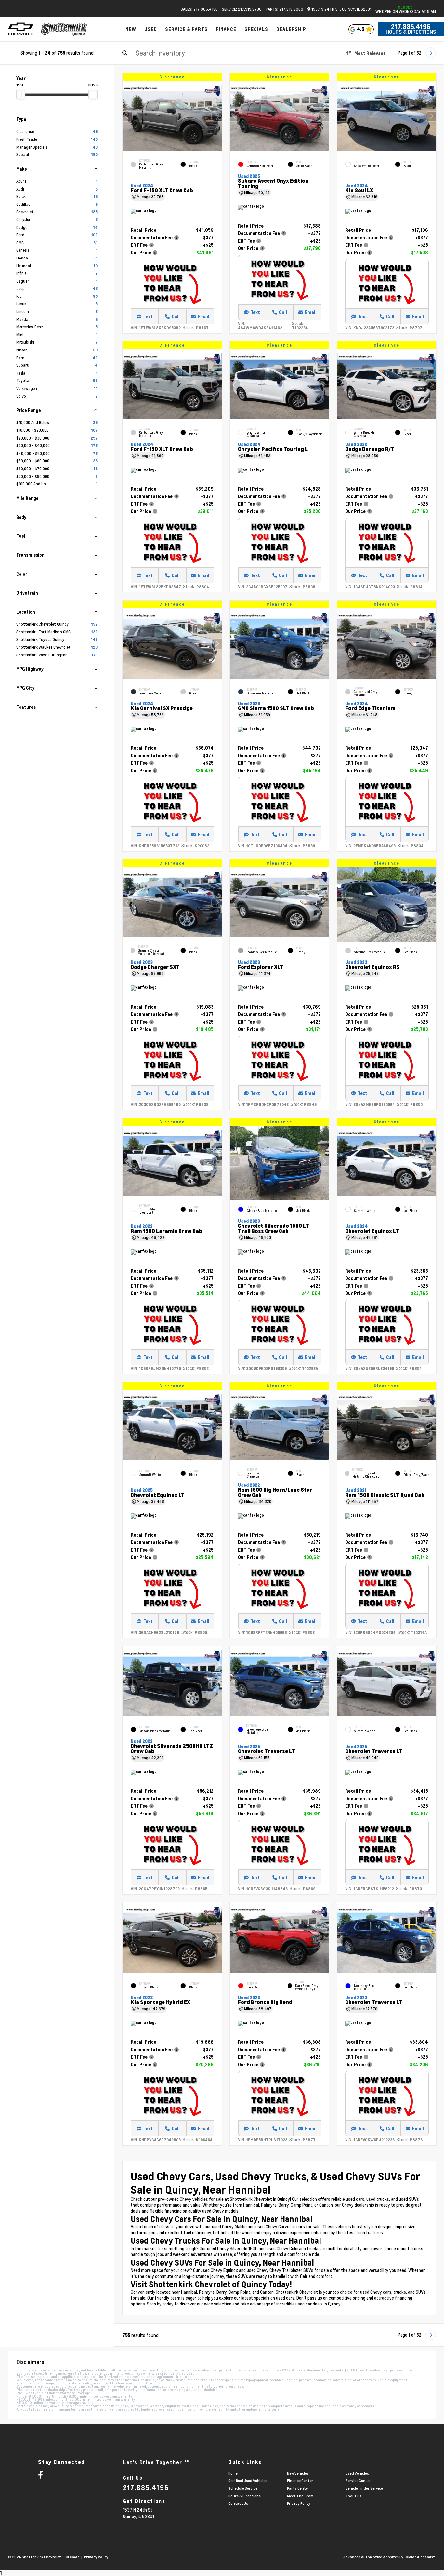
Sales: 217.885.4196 (199, 9)
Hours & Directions (411, 32)
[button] (217, 116)
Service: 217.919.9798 (242, 9)
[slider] (21, 94)
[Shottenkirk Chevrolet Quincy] (64, 29)
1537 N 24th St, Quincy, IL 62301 (341, 9)
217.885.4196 (411, 27)
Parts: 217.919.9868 (284, 9)
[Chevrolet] (21, 29)
